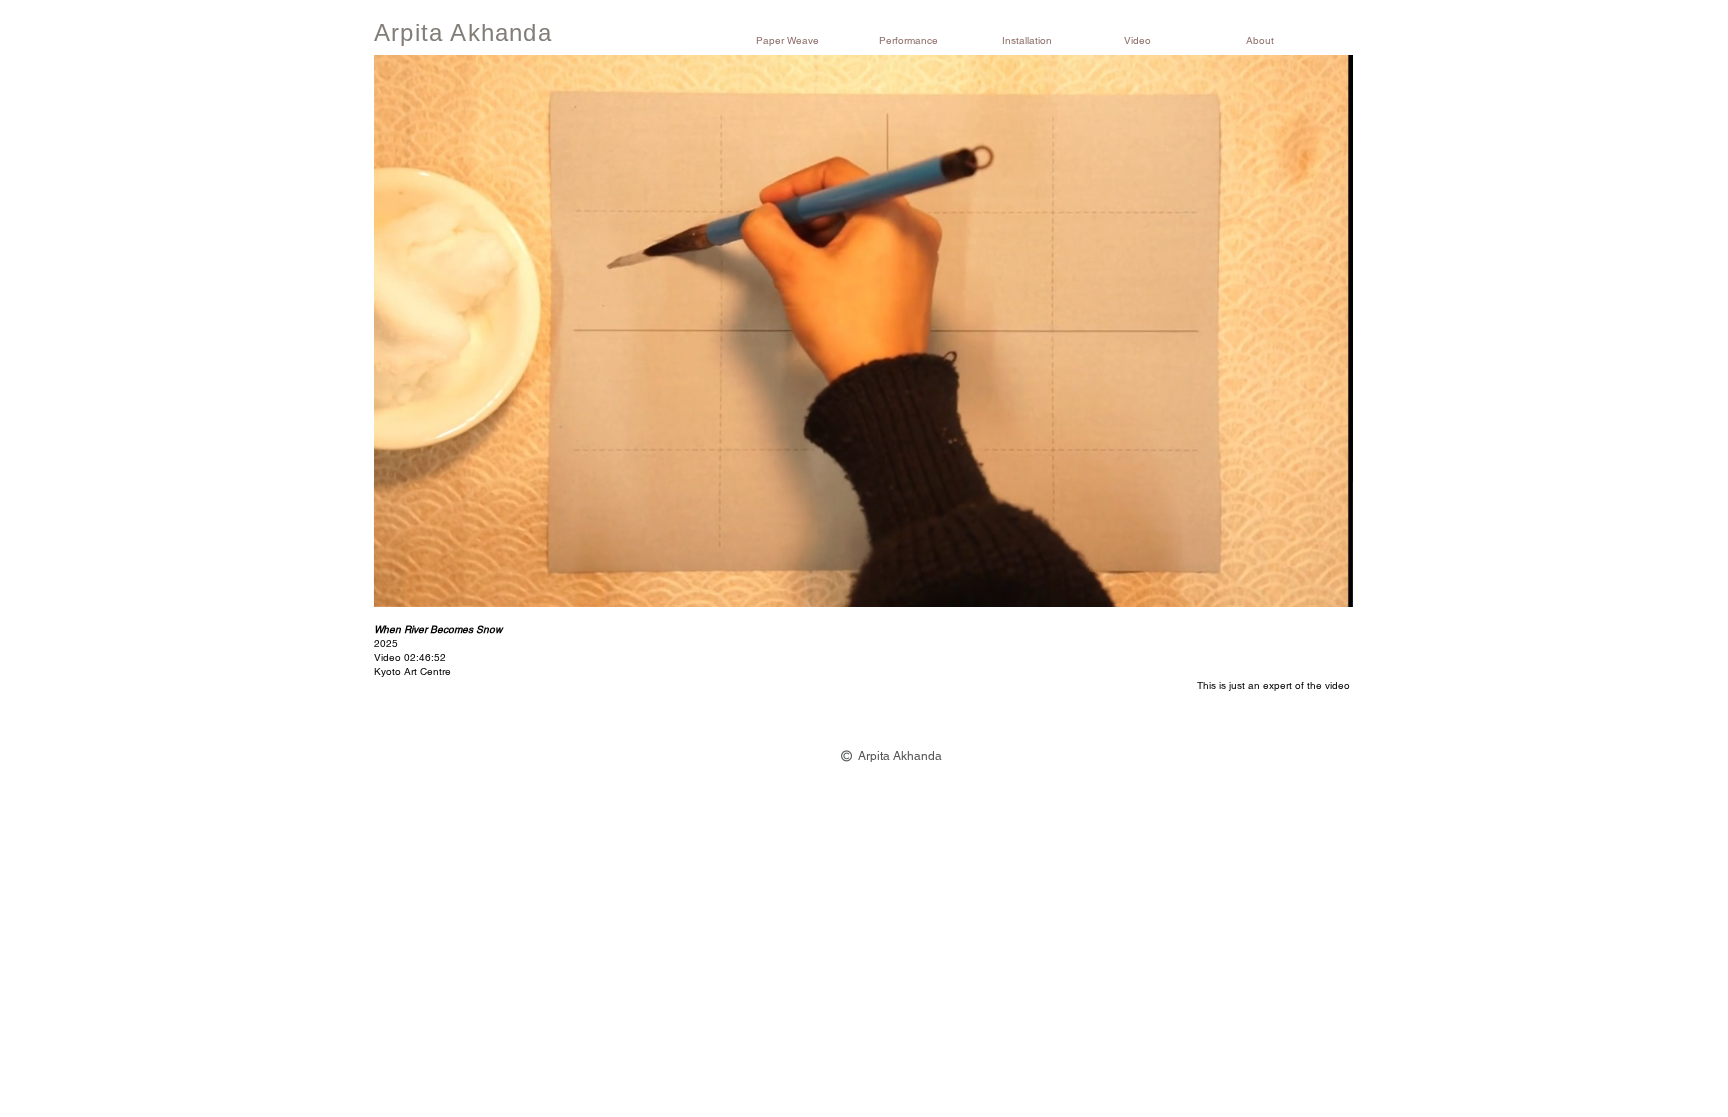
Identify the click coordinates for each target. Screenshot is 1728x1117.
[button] (802, 41)
